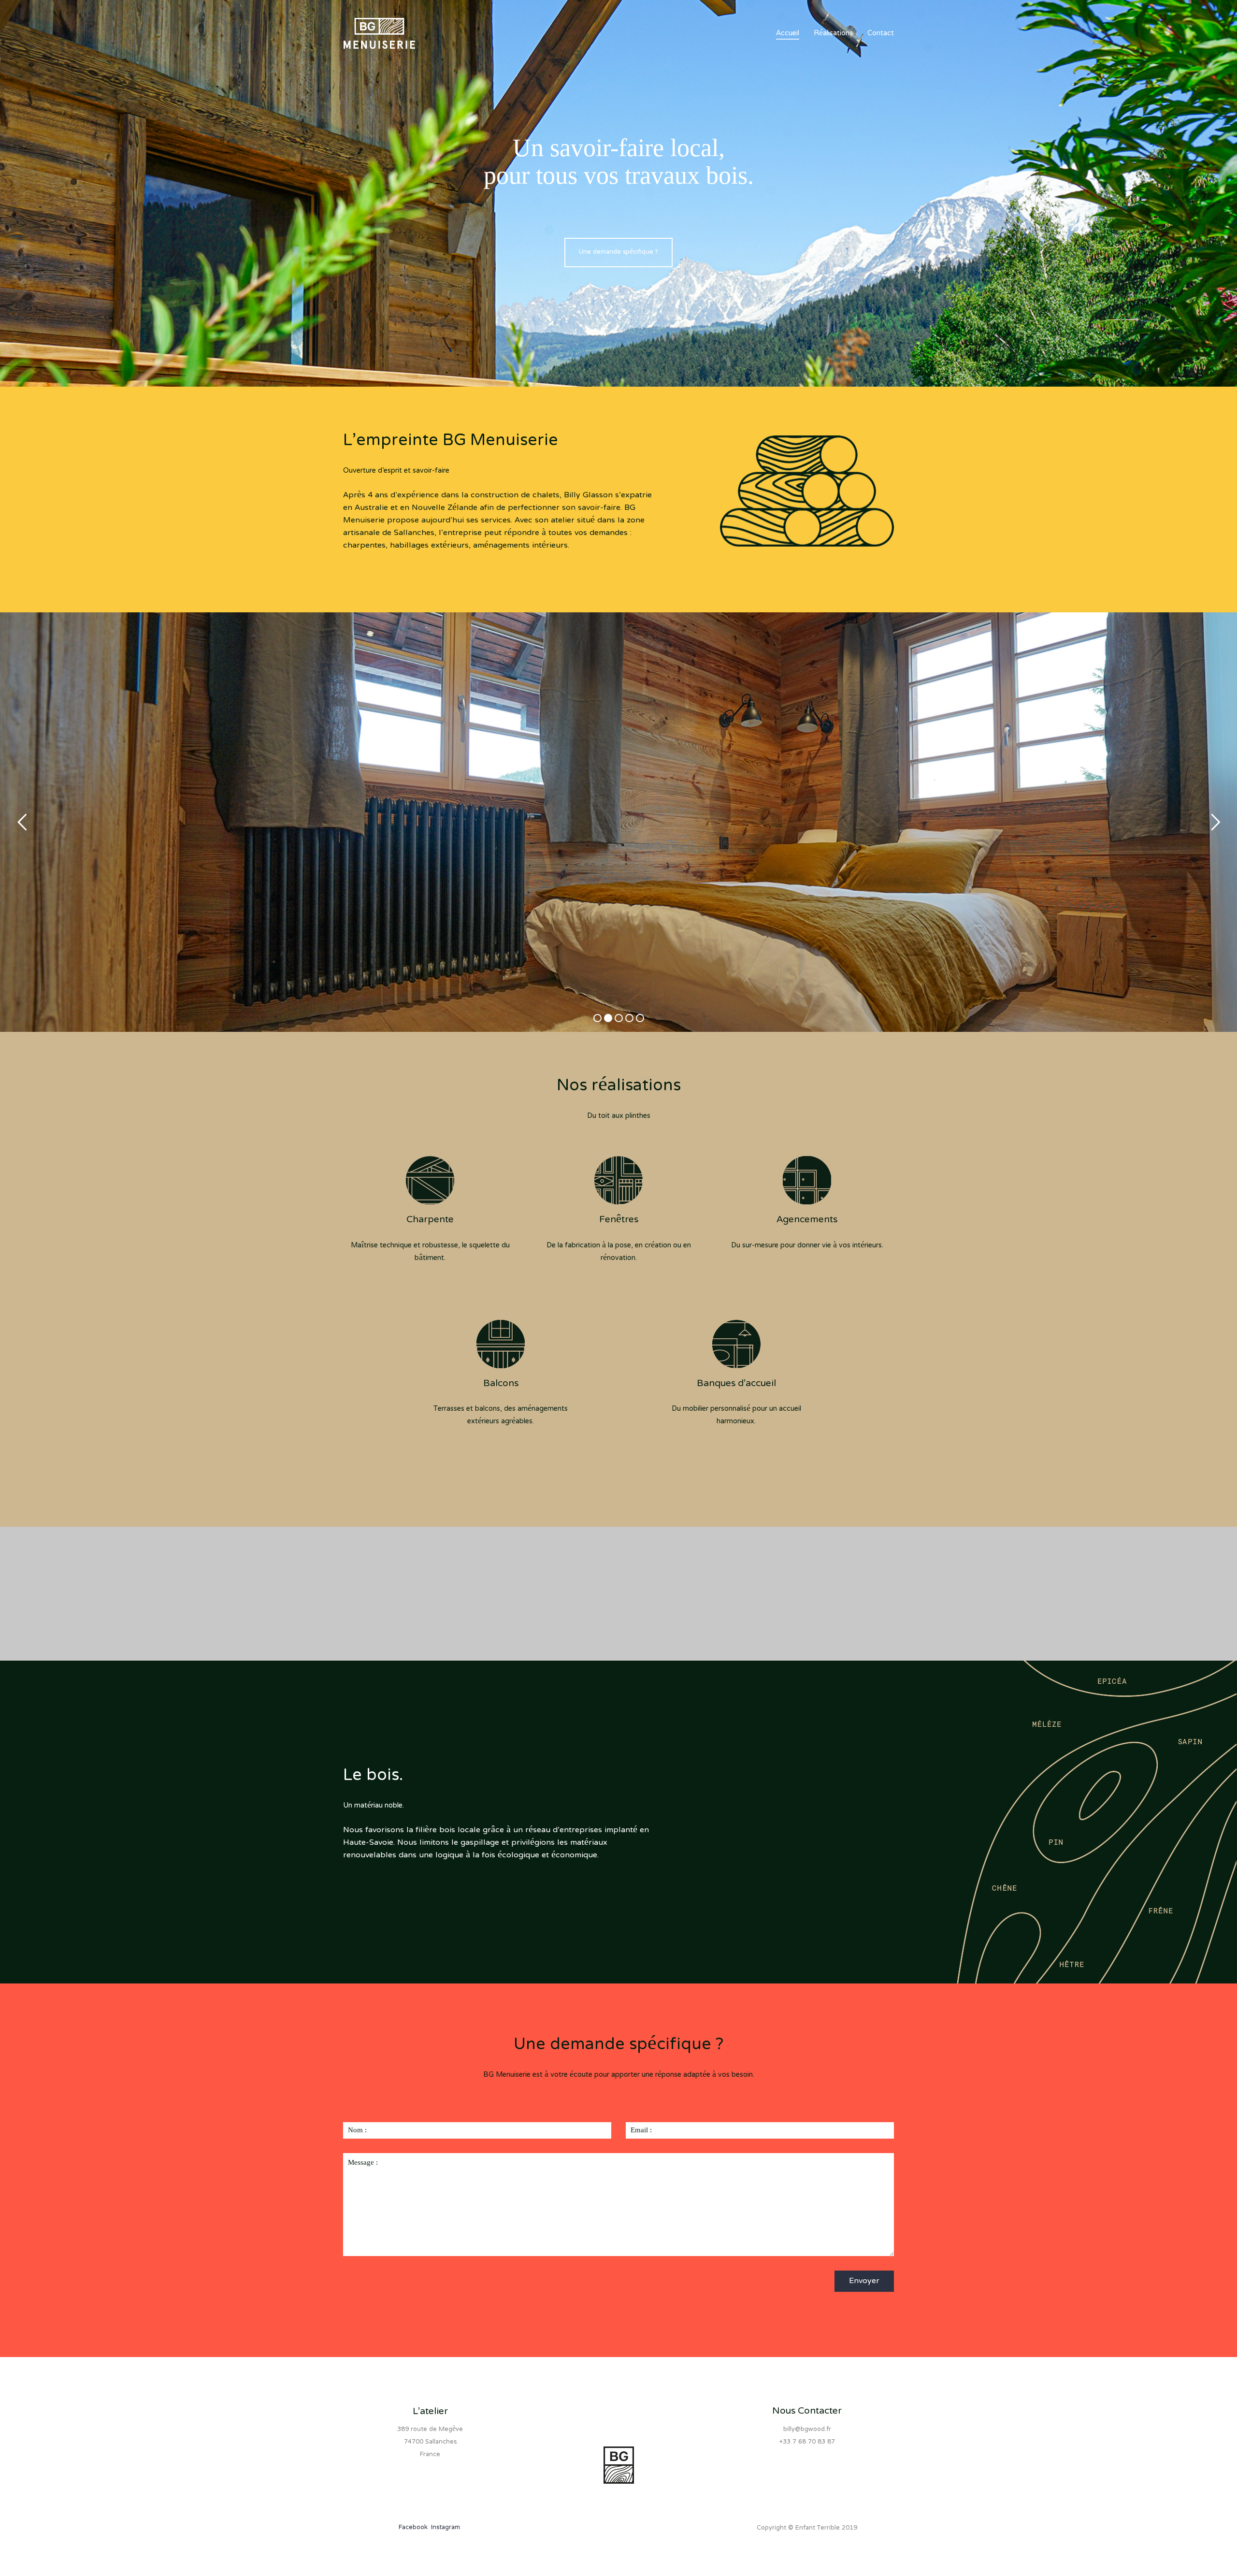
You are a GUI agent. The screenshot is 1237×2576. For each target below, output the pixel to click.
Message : (363, 2162)
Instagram (446, 2528)
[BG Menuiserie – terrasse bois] (409, 1607)
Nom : (357, 2130)
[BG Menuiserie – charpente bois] (689, 1600)
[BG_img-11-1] (689, 1573)
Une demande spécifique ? (618, 252)
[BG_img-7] (828, 1600)
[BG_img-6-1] (828, 1573)
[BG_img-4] (549, 1594)
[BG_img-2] (409, 1587)
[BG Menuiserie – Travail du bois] (549, 1567)
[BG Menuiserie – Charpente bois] (409, 1567)
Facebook (413, 2528)
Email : (641, 2130)
